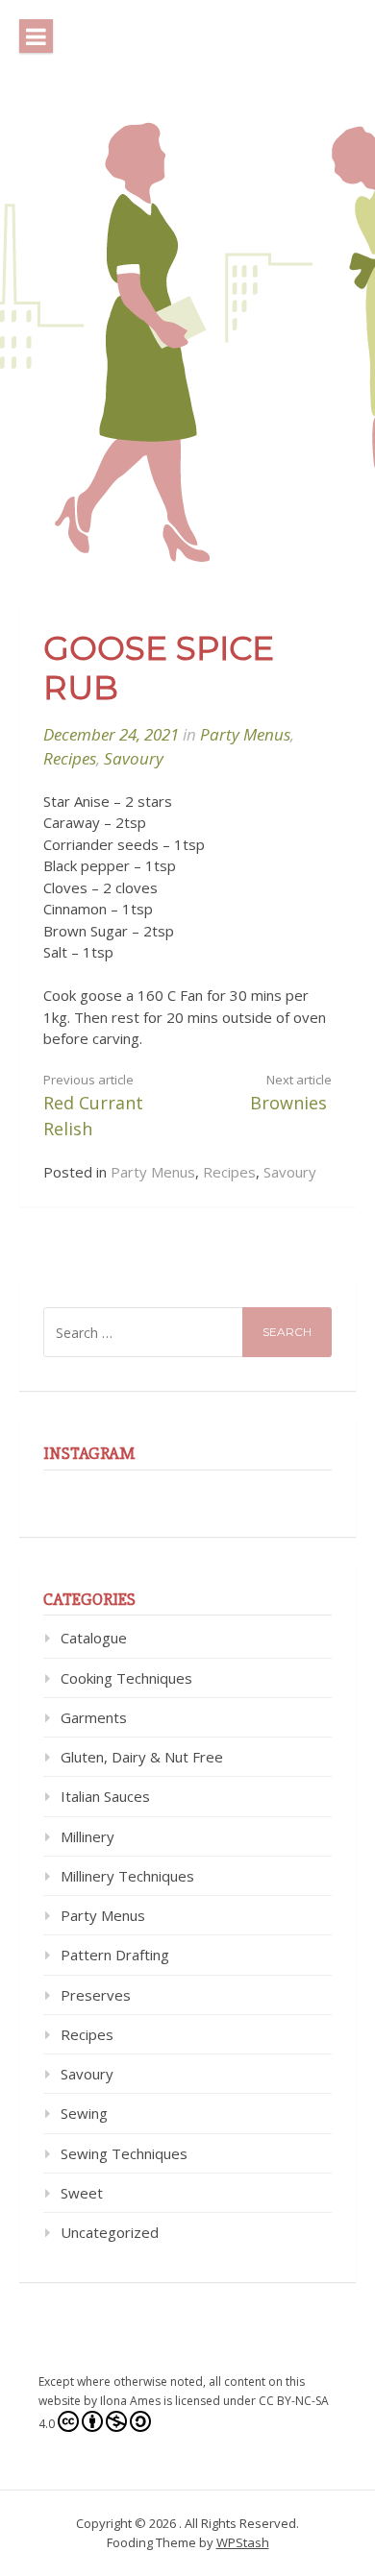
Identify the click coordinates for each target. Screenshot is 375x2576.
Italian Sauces (105, 1796)
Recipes (70, 758)
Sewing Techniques (124, 2153)
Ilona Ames (130, 2401)
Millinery (87, 1836)
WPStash (243, 2542)
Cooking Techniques (126, 1678)
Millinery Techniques (127, 1876)
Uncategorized (110, 2232)
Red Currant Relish (93, 1106)
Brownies (291, 1093)
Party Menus (245, 734)
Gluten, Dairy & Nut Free (142, 1757)
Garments (94, 1717)
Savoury (134, 758)
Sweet (82, 2193)
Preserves (96, 1995)
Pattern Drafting (115, 1955)
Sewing (84, 2113)
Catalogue (94, 1638)
